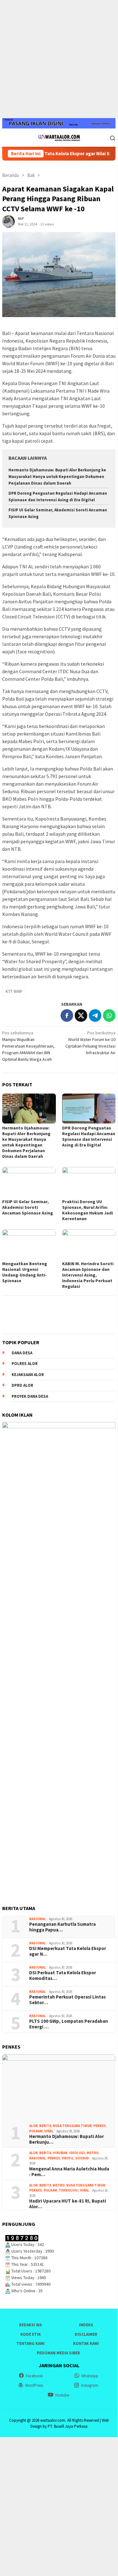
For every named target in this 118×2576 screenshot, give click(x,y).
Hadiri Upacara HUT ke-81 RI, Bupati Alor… (68, 2204)
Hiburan (60, 2153)
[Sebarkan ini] (67, 1015)
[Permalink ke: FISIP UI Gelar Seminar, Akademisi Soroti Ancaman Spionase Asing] (29, 1182)
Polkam (36, 2131)
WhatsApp (90, 2376)
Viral (49, 2131)
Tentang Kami (30, 2343)
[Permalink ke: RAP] (8, 221)
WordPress (34, 2385)
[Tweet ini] (81, 1015)
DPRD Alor (22, 1385)
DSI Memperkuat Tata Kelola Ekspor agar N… (68, 1951)
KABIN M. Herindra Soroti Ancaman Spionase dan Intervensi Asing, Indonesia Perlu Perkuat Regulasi (88, 1275)
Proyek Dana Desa (30, 1396)
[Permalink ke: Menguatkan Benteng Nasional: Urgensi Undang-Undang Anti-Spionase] (29, 1244)
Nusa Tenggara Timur (72, 2126)
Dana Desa (22, 1353)
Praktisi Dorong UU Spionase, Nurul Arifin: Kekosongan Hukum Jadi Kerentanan (88, 1210)
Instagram (90, 2385)
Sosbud (82, 2158)
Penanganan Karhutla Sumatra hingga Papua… (62, 1927)
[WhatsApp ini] (109, 1015)
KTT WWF (14, 991)
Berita (45, 2126)
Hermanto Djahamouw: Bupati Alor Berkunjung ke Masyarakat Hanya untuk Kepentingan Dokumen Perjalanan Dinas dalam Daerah (57, 477)
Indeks (86, 2325)
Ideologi (77, 2153)
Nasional (38, 1919)
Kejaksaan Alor (28, 1375)
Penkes (100, 2126)
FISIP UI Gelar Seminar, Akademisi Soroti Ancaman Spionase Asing (28, 1207)
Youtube (62, 2395)
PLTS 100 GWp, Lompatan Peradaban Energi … (69, 2024)
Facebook (34, 2376)
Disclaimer (86, 2334)
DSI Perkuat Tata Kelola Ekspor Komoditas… (63, 1976)
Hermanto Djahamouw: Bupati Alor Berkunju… (67, 2139)
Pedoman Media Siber (58, 2353)
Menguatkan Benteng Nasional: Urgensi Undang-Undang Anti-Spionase (25, 1272)
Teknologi (69, 2190)
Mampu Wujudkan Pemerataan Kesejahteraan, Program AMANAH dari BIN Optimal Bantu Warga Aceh (28, 1046)
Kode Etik (31, 2334)
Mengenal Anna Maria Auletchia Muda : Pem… (69, 2172)
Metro (93, 2153)
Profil (68, 2158)
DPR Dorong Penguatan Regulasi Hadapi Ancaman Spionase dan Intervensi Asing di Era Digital (89, 1136)
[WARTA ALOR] (59, 137)
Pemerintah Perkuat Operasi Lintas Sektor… (67, 2000)
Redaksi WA (30, 2325)
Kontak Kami (86, 2343)
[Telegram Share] (95, 1015)
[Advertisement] (59, 59)
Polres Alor (25, 1364)
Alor (33, 2126)
